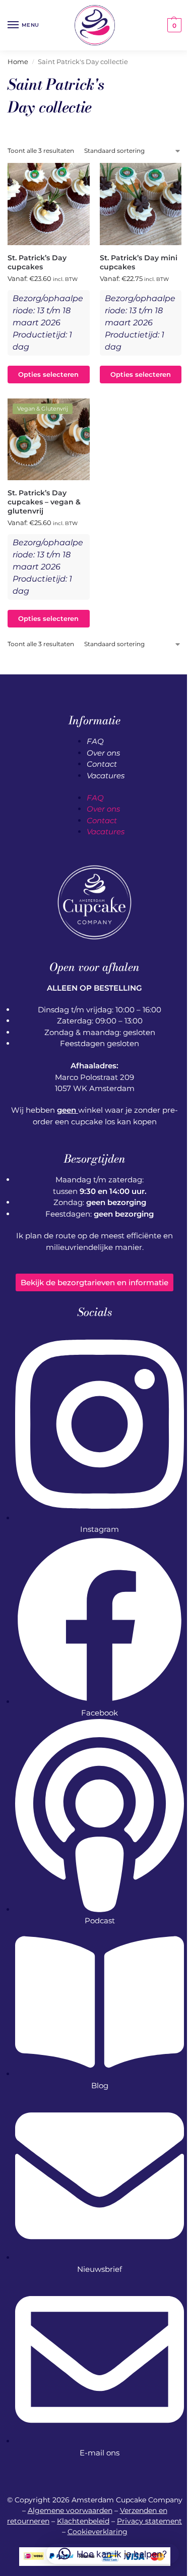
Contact (102, 764)
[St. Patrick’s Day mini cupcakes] (141, 204)
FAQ (95, 741)
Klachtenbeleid (83, 2521)
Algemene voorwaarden (70, 2510)
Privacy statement (149, 2521)
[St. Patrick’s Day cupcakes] (49, 204)
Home (18, 62)
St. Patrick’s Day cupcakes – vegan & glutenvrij (44, 502)
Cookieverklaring (98, 2532)
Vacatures (106, 776)
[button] (173, 25)
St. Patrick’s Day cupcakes (37, 262)
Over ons (103, 753)
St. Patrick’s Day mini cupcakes (139, 262)
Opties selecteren (48, 375)
